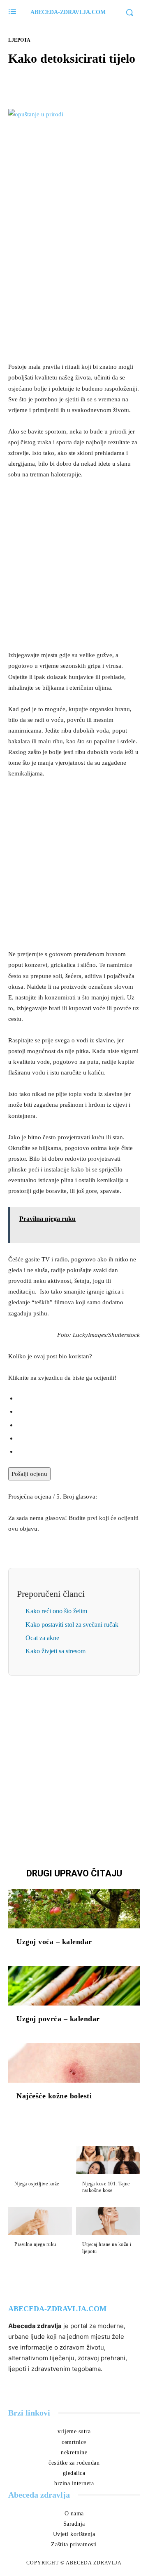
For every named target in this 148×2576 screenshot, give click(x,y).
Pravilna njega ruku (35, 2244)
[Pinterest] (83, 82)
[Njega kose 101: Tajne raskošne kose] (108, 2160)
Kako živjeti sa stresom (55, 1651)
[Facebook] (46, 82)
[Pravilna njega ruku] (40, 2221)
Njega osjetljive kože (37, 2184)
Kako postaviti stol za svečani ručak (72, 1625)
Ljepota (19, 40)
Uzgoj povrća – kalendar (58, 2019)
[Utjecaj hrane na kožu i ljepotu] (108, 2221)
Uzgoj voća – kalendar (54, 1942)
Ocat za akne (42, 1638)
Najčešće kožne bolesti (54, 2096)
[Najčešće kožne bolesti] (74, 2063)
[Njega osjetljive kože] (40, 2160)
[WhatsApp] (102, 82)
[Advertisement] (74, 276)
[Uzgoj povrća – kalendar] (74, 1986)
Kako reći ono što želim (56, 1611)
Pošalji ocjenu (29, 1474)
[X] (65, 82)
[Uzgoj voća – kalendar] (74, 1909)
